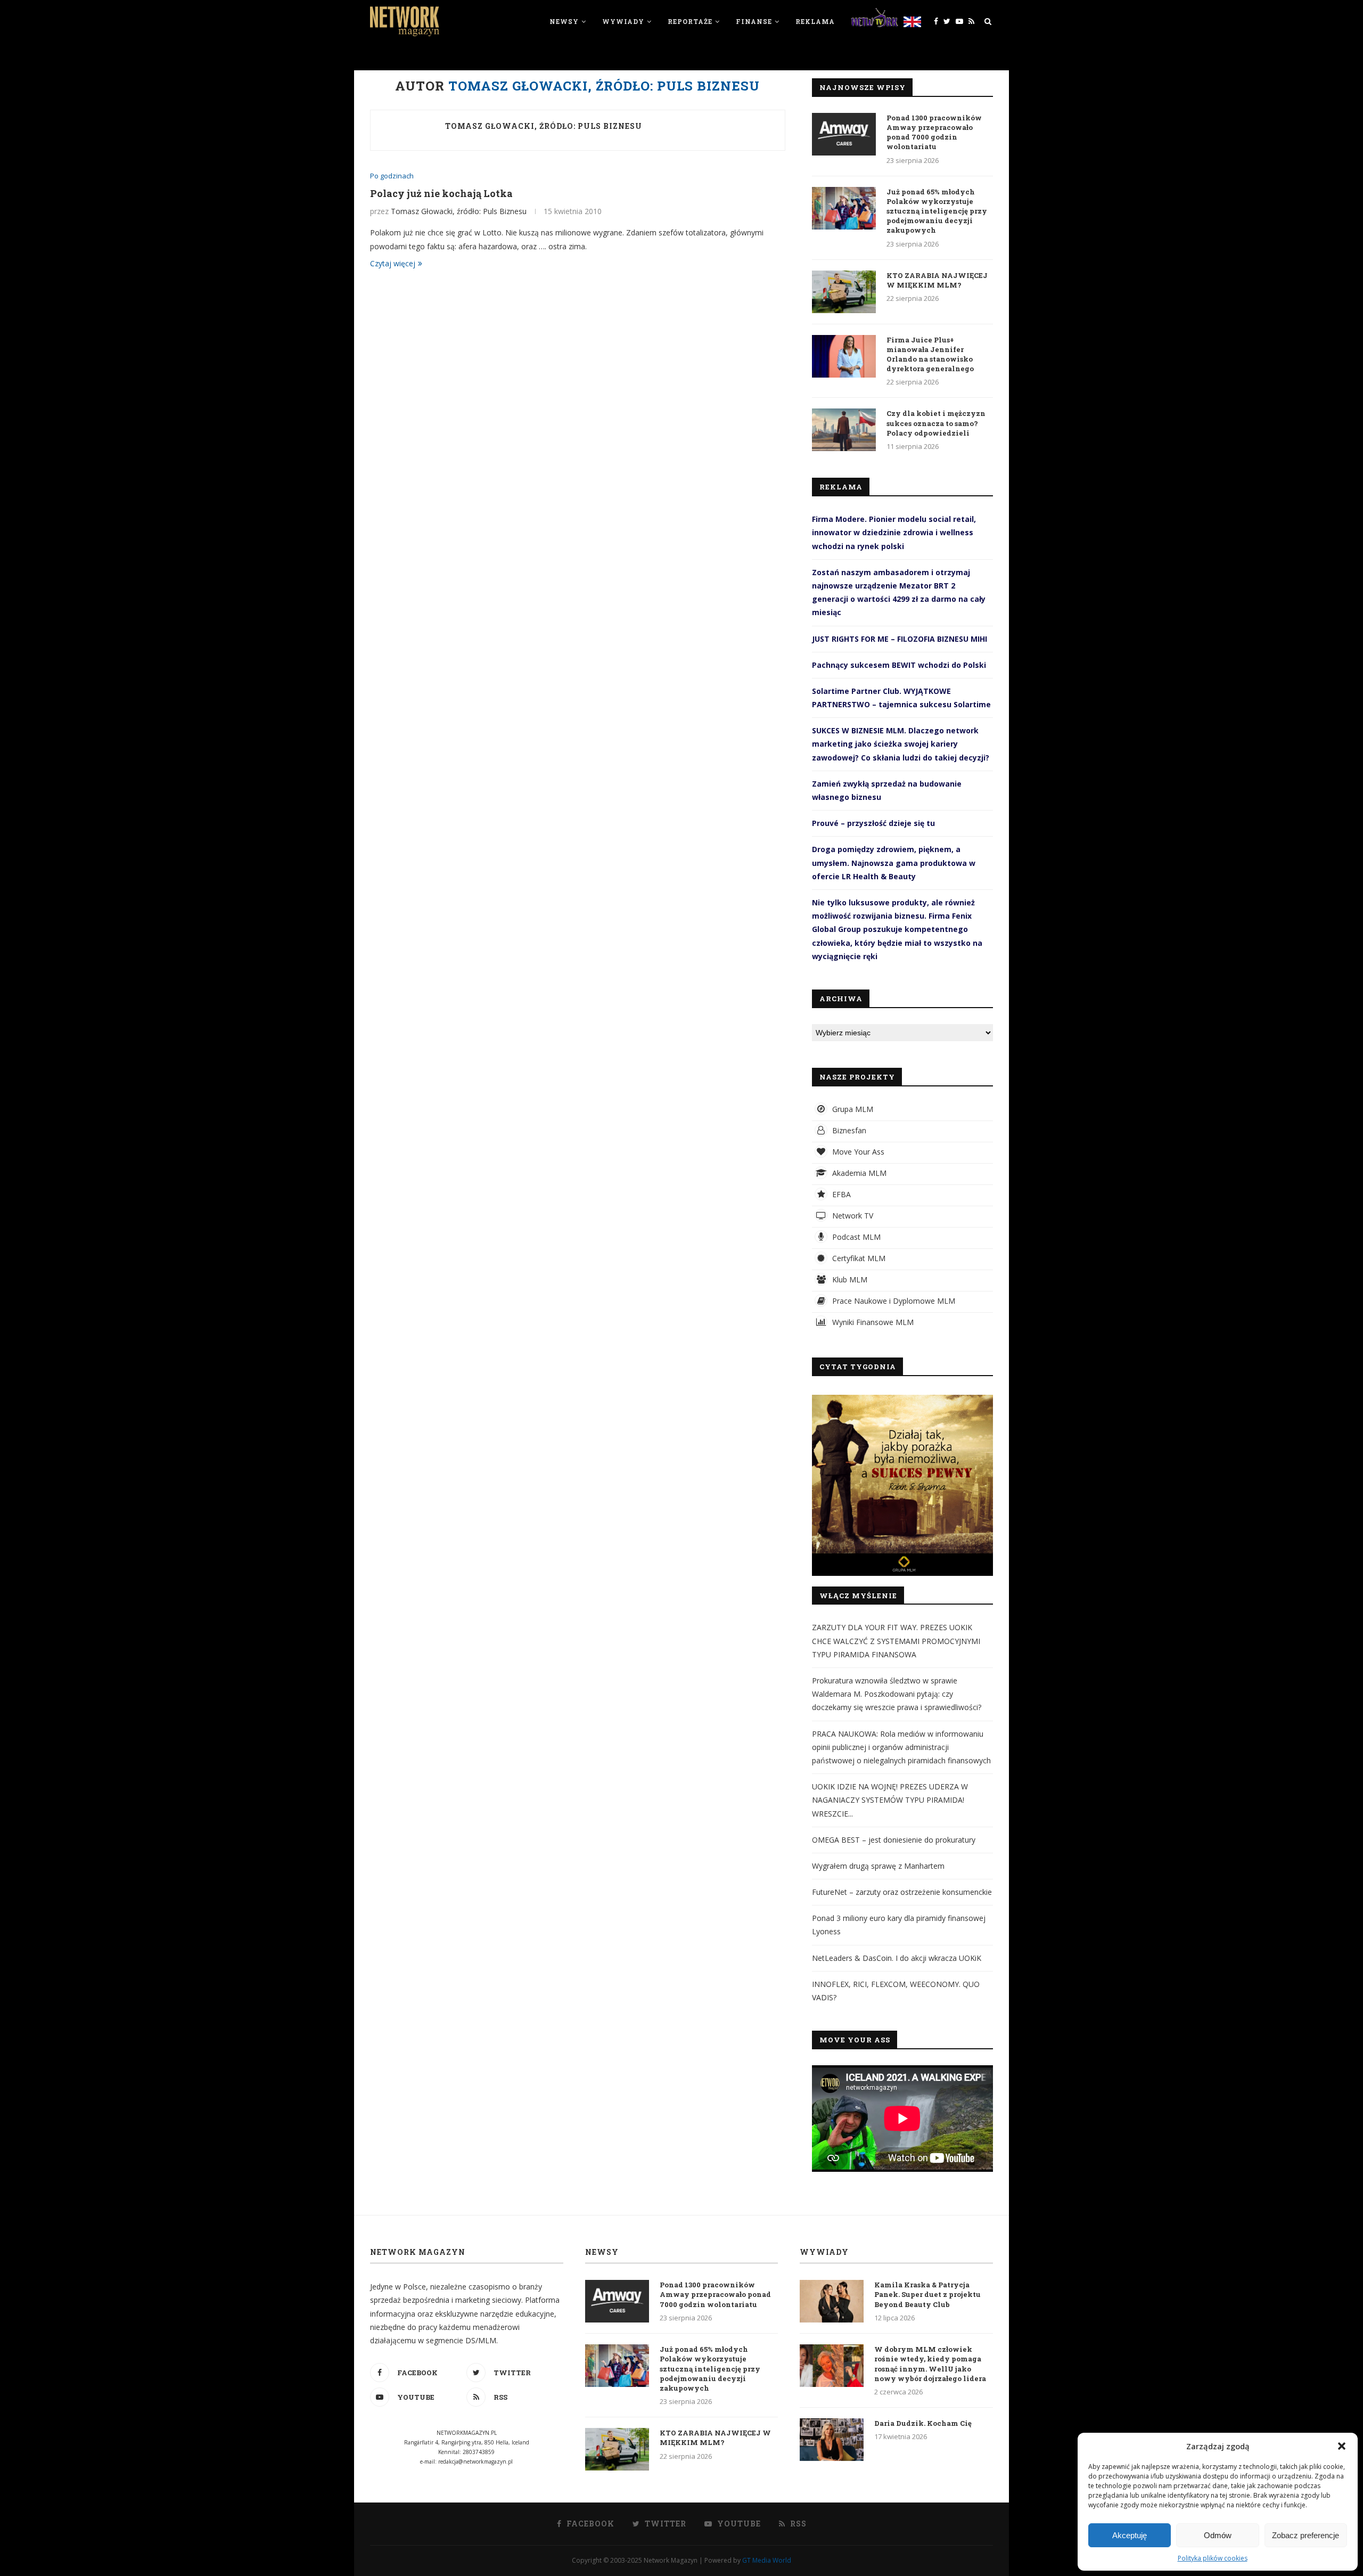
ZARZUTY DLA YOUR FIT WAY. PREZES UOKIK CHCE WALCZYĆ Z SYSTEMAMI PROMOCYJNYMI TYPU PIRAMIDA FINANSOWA (896, 1641)
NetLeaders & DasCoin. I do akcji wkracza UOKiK (897, 1958)
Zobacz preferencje (1305, 2535)
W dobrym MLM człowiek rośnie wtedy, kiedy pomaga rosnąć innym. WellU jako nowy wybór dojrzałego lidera (930, 2364)
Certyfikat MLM (858, 1258)
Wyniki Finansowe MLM (872, 1322)
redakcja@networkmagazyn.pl (475, 2461)
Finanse (754, 21)
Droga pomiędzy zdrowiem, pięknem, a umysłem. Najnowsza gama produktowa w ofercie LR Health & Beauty (894, 862)
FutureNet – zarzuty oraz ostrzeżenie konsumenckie (902, 1892)
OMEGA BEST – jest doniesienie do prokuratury (894, 1840)
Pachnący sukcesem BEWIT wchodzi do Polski (899, 665)
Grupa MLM (852, 1109)
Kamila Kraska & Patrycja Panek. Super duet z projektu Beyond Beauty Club (927, 2294)
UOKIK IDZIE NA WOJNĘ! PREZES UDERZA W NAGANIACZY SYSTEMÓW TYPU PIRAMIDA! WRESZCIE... (890, 1800)
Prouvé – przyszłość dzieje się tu (873, 823)
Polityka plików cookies (1213, 2558)
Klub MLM (849, 1279)
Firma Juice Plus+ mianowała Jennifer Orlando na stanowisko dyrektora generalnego (930, 354)
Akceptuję (1130, 2535)
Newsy (564, 21)
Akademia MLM (858, 1173)
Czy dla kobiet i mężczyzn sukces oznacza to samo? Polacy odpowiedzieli (936, 423)
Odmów (1218, 2535)
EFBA (840, 1194)
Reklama (815, 21)
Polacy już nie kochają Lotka (441, 193)
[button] (1342, 2446)
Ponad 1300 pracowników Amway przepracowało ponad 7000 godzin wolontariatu (934, 132)
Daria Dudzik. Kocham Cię (923, 2423)
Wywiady (623, 21)
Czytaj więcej (393, 263)
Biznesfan (848, 1130)
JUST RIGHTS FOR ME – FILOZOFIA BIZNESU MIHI (900, 639)
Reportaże (690, 21)
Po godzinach (392, 176)
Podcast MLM (855, 1237)
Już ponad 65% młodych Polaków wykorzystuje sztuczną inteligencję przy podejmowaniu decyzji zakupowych (937, 211)
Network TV (852, 1216)
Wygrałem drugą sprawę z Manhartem (878, 1866)
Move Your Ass (857, 1152)
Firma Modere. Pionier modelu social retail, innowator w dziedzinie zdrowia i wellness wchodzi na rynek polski (894, 532)
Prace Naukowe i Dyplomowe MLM (893, 1301)
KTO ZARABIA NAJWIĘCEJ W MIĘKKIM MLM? (937, 280)
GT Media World (767, 2560)
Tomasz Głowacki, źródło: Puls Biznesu (544, 126)
